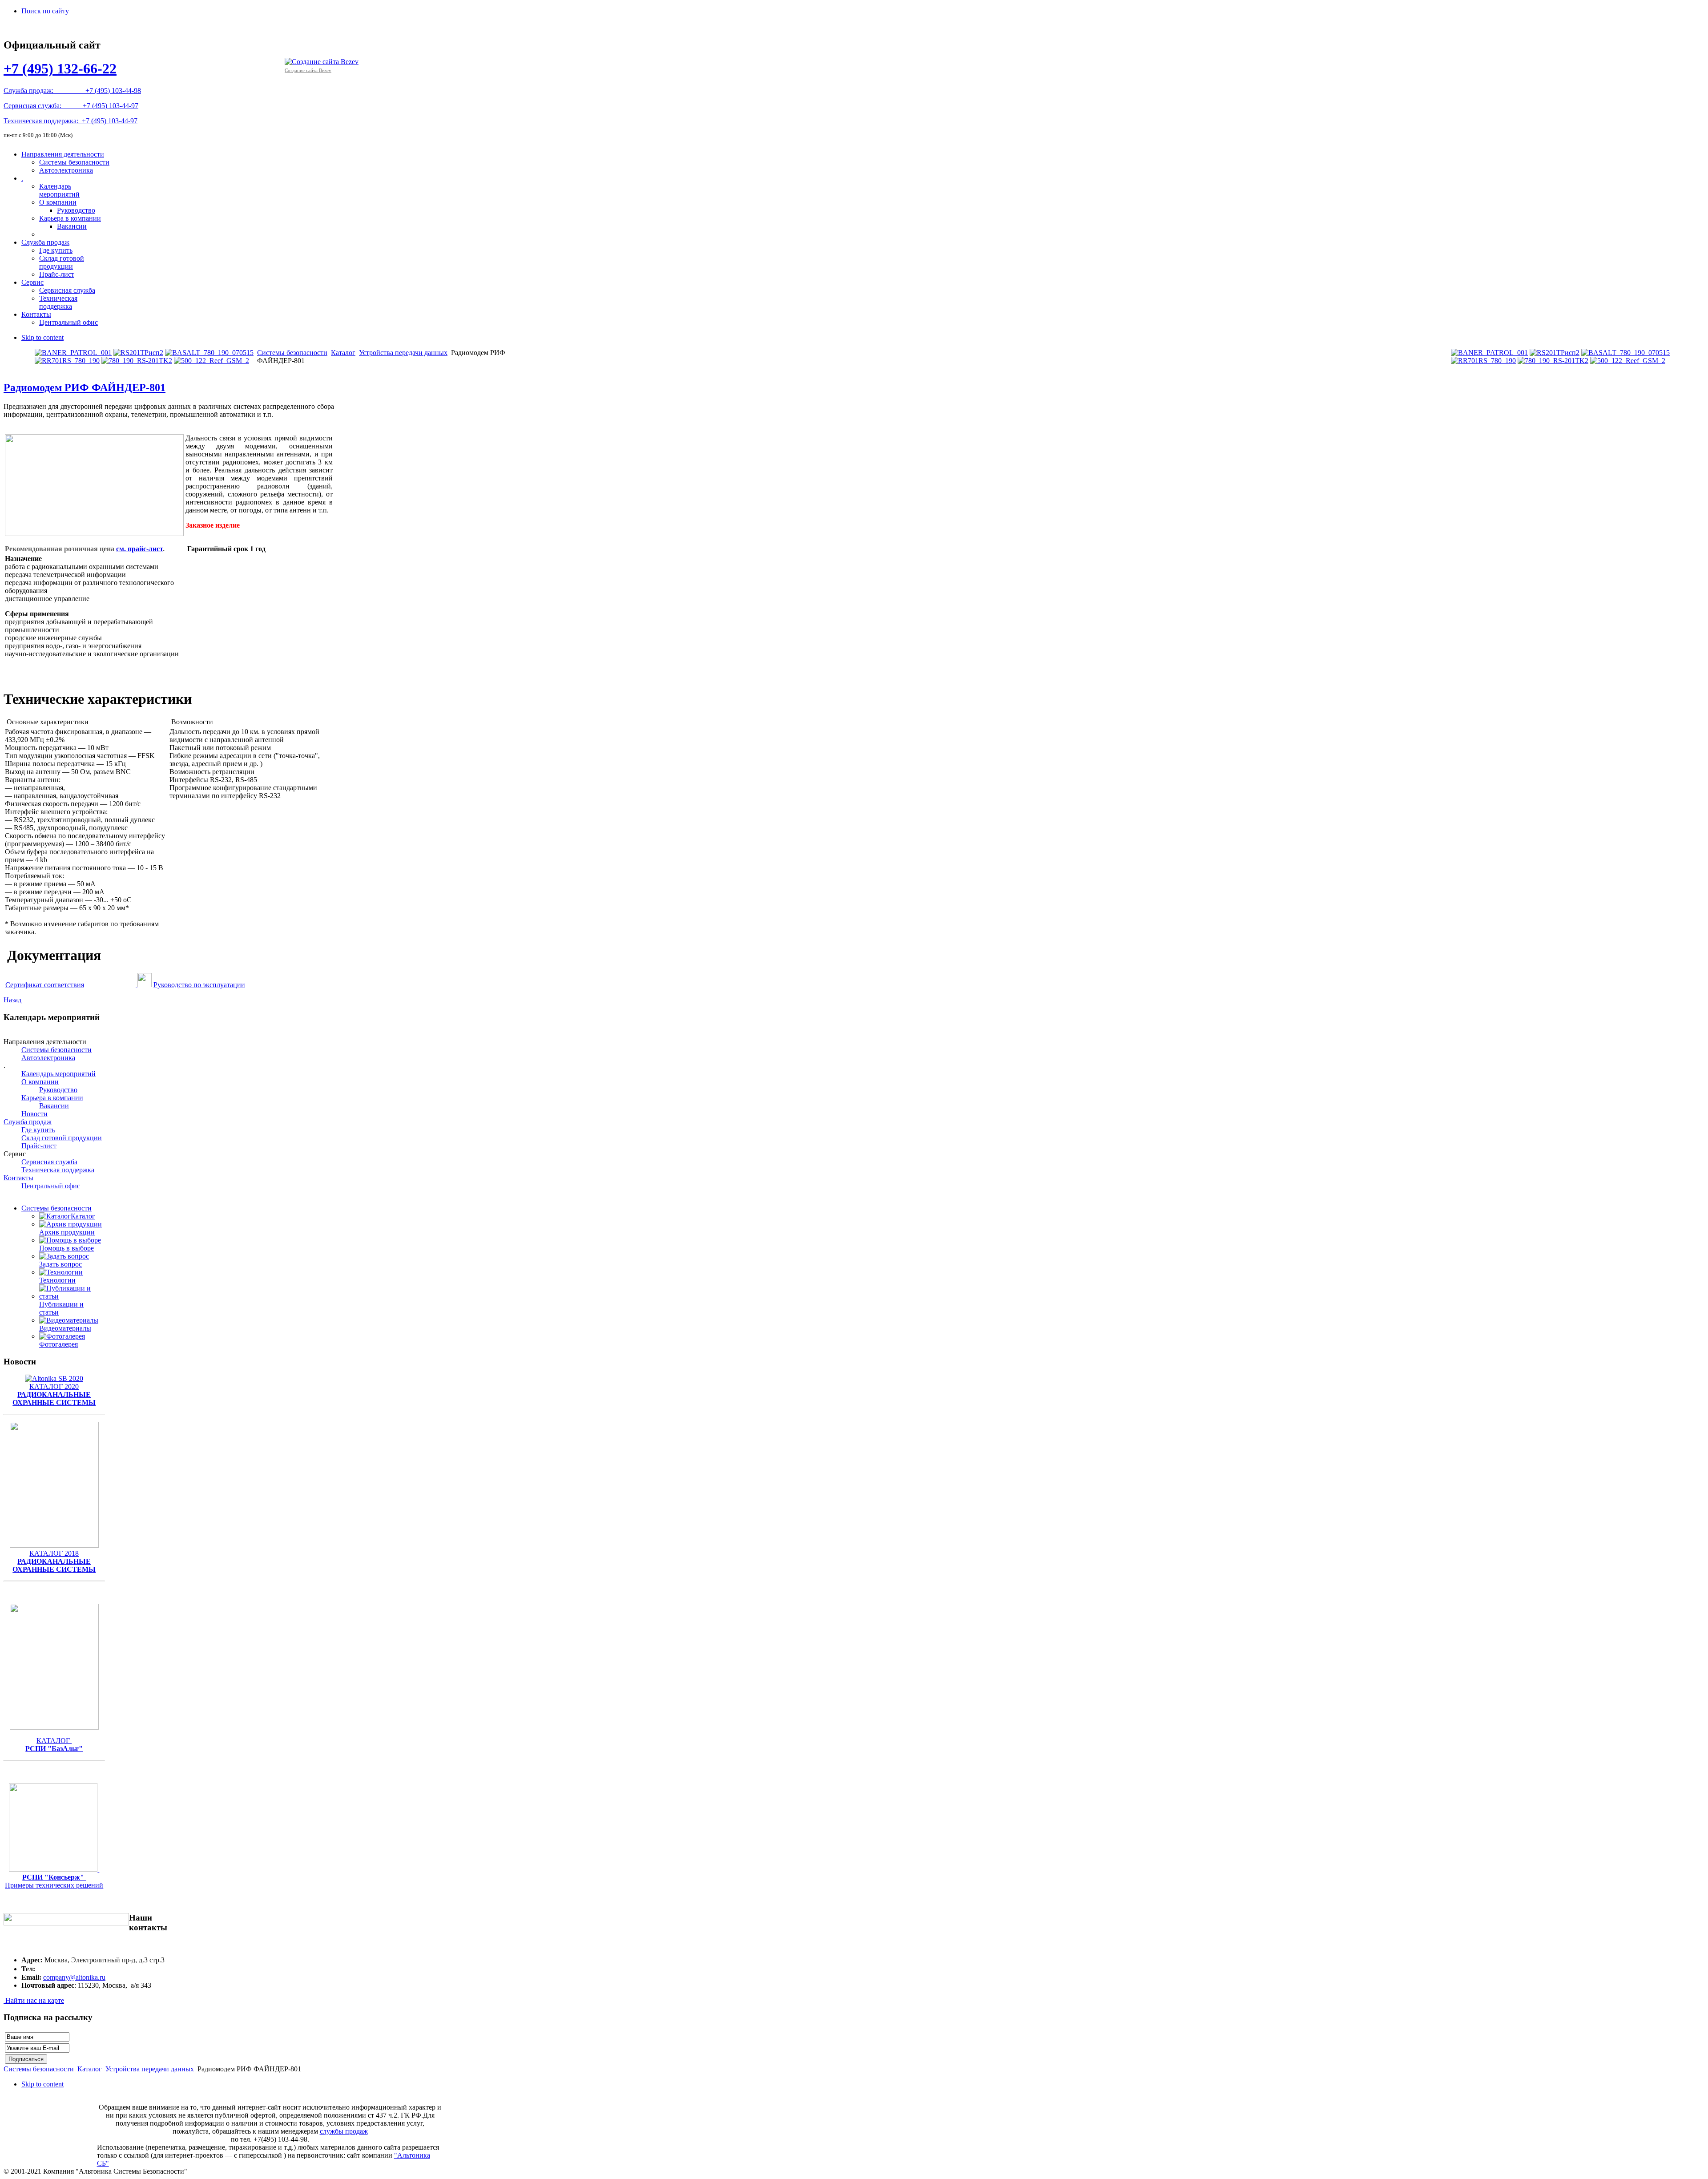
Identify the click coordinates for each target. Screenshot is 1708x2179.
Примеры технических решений (54, 1885)
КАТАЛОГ (54, 1745)
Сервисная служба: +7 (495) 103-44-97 (71, 106)
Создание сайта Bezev (308, 70)
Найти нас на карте (34, 2000)
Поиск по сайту (45, 11)
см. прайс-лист (139, 549)
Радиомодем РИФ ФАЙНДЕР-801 (85, 387)
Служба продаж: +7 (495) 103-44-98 (72, 91)
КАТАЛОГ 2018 (54, 1561)
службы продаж (344, 2131)
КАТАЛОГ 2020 (54, 1394)
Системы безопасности (292, 353)
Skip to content (42, 337)
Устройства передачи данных (403, 353)
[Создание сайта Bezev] (322, 61)
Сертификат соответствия (45, 985)
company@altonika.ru (74, 1977)
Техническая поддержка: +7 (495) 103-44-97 (70, 121)
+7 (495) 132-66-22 (60, 69)
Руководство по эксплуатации (199, 985)
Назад (12, 1000)
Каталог (343, 353)
